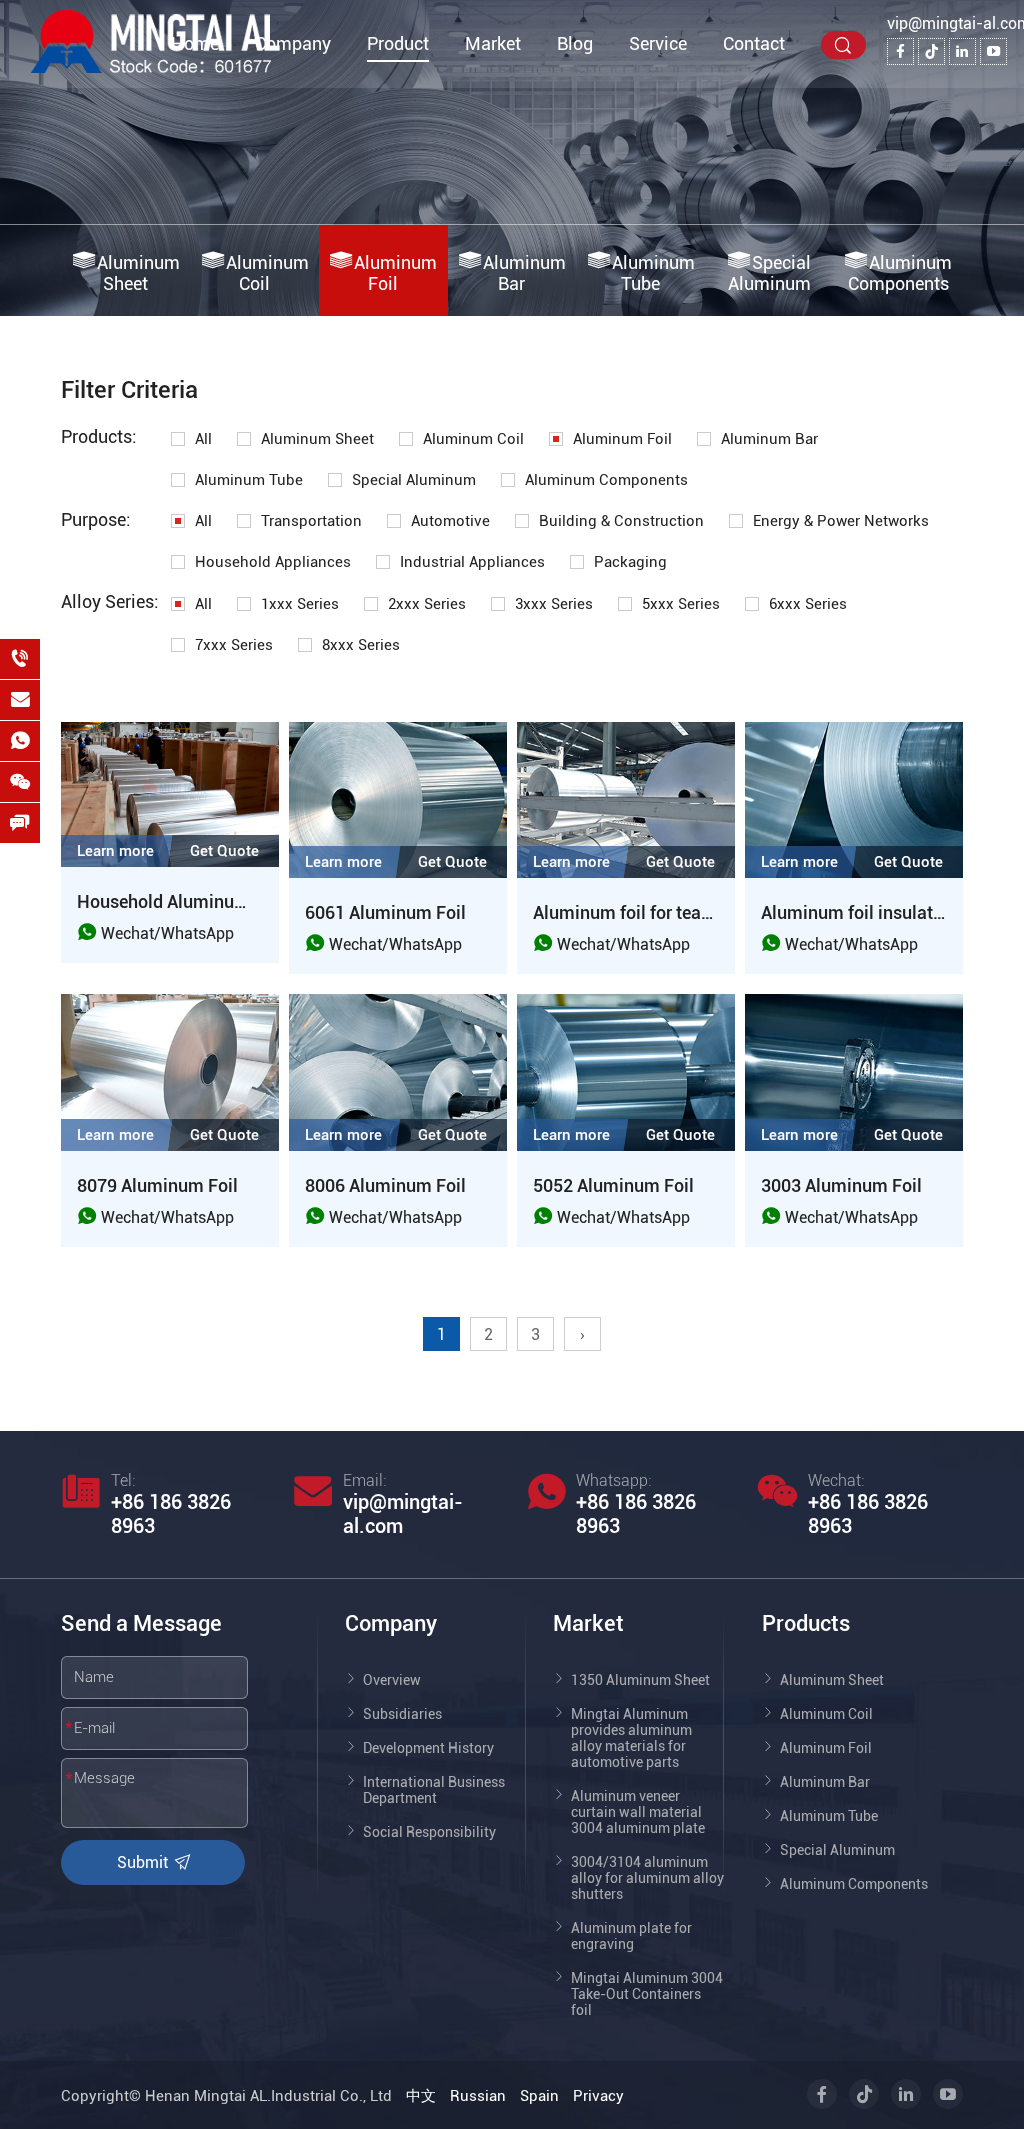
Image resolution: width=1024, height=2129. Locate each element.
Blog (575, 43)
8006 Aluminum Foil (385, 1185)
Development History (428, 1748)
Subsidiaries (402, 1714)
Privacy (598, 2096)
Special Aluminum (770, 273)
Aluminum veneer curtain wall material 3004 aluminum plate (638, 1812)
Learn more (115, 851)
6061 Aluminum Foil (385, 912)
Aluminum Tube (653, 273)
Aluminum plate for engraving (631, 1936)
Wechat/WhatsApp (165, 933)
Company (293, 43)
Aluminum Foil (395, 273)
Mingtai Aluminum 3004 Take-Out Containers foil (647, 1994)
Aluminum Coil (267, 273)
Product (398, 43)
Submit (144, 1862)
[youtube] (993, 51)
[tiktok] (931, 51)
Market (493, 43)
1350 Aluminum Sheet (640, 1680)
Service (658, 43)
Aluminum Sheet (138, 273)
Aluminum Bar (524, 273)
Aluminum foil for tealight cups (656, 912)
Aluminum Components (900, 273)
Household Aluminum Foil (180, 901)
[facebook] (900, 51)
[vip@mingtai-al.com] (20, 700)
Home (195, 43)
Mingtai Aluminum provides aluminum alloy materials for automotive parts (631, 1738)
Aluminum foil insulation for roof (890, 912)
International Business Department (434, 1790)
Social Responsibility (429, 1832)
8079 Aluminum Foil (157, 1185)
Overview (392, 1680)
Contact (754, 43)
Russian (478, 2096)
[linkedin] (962, 51)
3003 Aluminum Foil (841, 1185)
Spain (539, 2096)
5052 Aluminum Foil (613, 1185)
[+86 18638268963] (20, 659)
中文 (421, 2096)
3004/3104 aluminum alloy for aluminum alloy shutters (647, 1878)
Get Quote (224, 851)
